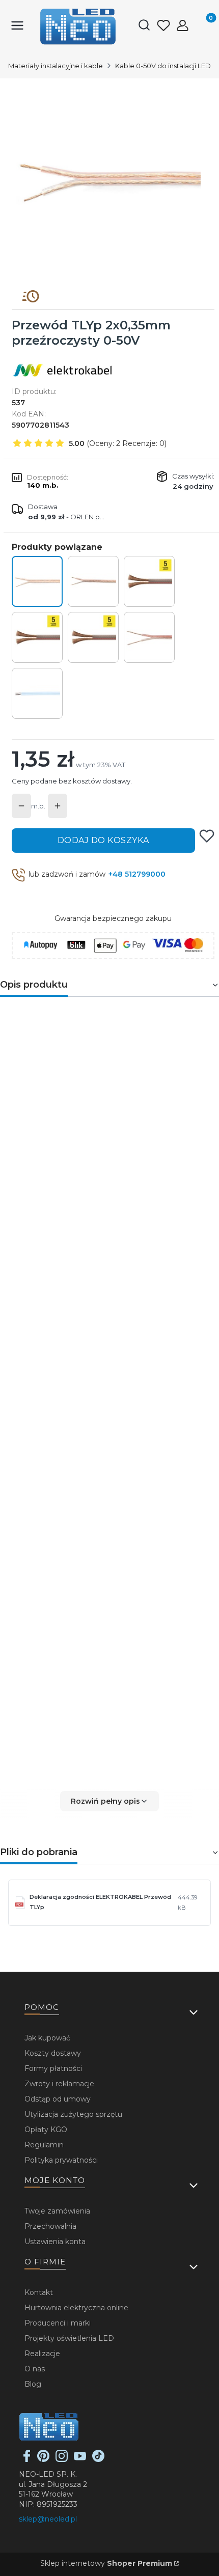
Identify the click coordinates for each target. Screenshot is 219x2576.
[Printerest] (43, 2459)
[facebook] (27, 2459)
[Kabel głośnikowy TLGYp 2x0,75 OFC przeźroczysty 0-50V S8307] (37, 637)
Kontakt (39, 2292)
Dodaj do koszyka (103, 840)
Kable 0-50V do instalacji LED (163, 66)
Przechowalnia (50, 2226)
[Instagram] (62, 2459)
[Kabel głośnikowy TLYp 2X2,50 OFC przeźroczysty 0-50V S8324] (149, 581)
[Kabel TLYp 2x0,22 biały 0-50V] (37, 693)
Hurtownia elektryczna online (76, 2308)
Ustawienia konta (55, 2242)
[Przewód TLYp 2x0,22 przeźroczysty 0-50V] (93, 581)
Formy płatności (53, 2068)
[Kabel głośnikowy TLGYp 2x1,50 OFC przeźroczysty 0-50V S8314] (93, 637)
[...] (109, 180)
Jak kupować (47, 2038)
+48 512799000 (137, 874)
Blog (33, 2384)
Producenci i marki (58, 2323)
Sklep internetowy (106, 2563)
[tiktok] (98, 2459)
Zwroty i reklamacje (59, 2084)
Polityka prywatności (61, 2160)
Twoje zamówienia (57, 2211)
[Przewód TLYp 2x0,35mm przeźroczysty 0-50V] (37, 581)
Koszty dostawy (53, 2053)
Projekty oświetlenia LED (69, 2338)
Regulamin (44, 2145)
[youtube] (80, 2459)
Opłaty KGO (46, 2130)
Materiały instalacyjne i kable (56, 66)
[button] (109, 1801)
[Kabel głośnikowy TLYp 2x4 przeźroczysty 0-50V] (149, 637)
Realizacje (42, 2354)
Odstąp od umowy (58, 2099)
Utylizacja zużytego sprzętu (73, 2114)
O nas (35, 2369)
